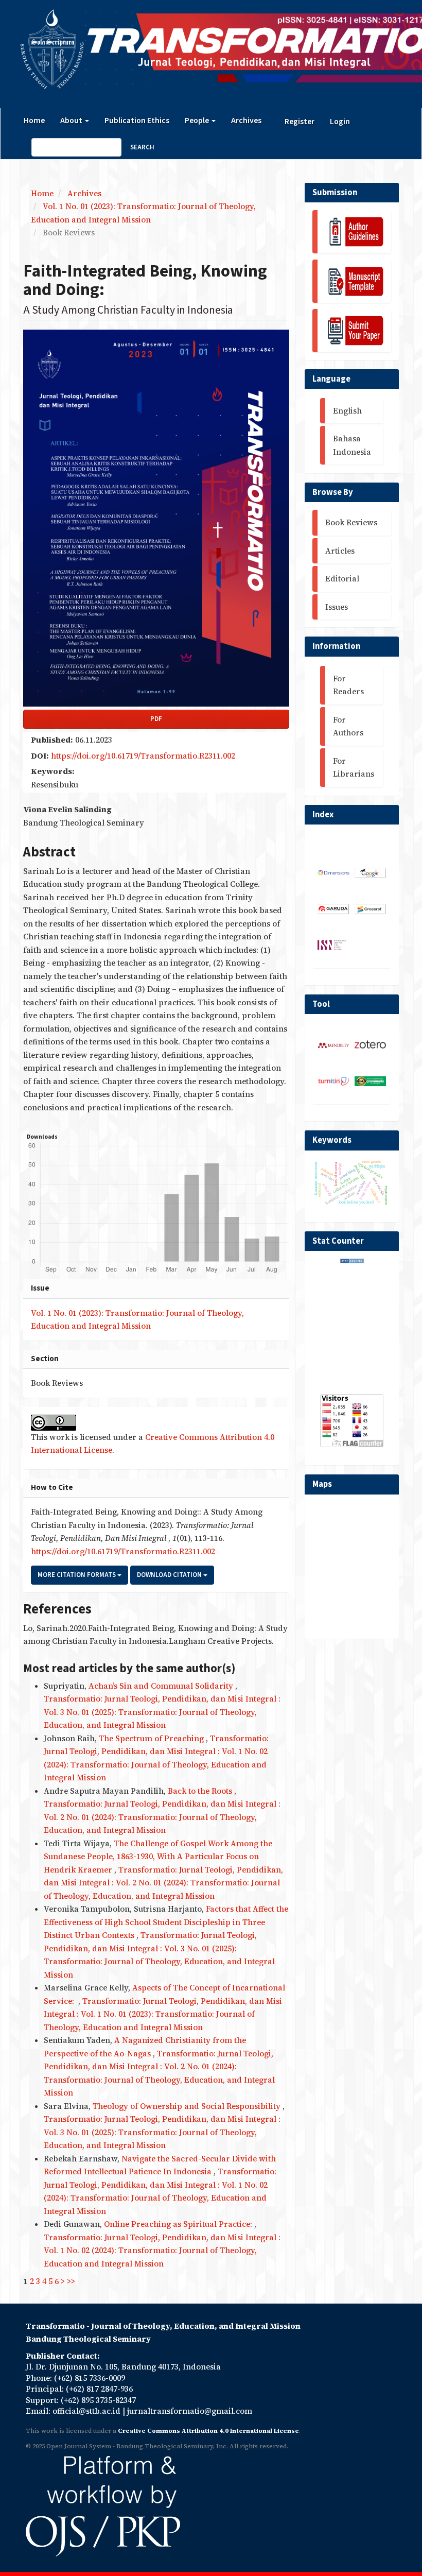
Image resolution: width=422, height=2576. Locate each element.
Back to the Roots (201, 1791)
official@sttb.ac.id (86, 2411)
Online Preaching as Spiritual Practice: (179, 2224)
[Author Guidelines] (352, 232)
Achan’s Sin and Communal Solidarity (162, 1686)
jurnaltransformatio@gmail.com (190, 2411)
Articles (340, 551)
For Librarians (354, 768)
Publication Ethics (137, 121)
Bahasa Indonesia (352, 445)
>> (71, 2281)
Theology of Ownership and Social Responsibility (188, 2106)
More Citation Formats (77, 1575)
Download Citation (170, 1575)
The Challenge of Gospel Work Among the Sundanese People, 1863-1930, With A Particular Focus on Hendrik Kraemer (158, 1857)
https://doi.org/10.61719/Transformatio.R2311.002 (143, 756)
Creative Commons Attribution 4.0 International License (208, 2431)
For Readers (348, 685)
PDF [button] (156, 719)
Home (34, 121)
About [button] (72, 121)
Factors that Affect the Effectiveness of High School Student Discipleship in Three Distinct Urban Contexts (166, 1922)
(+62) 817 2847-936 (99, 2389)
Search (142, 147)
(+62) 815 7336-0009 (90, 2378)
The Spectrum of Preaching (152, 1738)
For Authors (348, 726)
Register (300, 122)
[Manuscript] (352, 281)
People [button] (198, 121)
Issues (337, 607)
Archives (246, 121)
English (347, 411)
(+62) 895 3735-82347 (98, 2400)
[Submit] (352, 331)
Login (340, 122)
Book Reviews (351, 522)
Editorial (342, 579)
